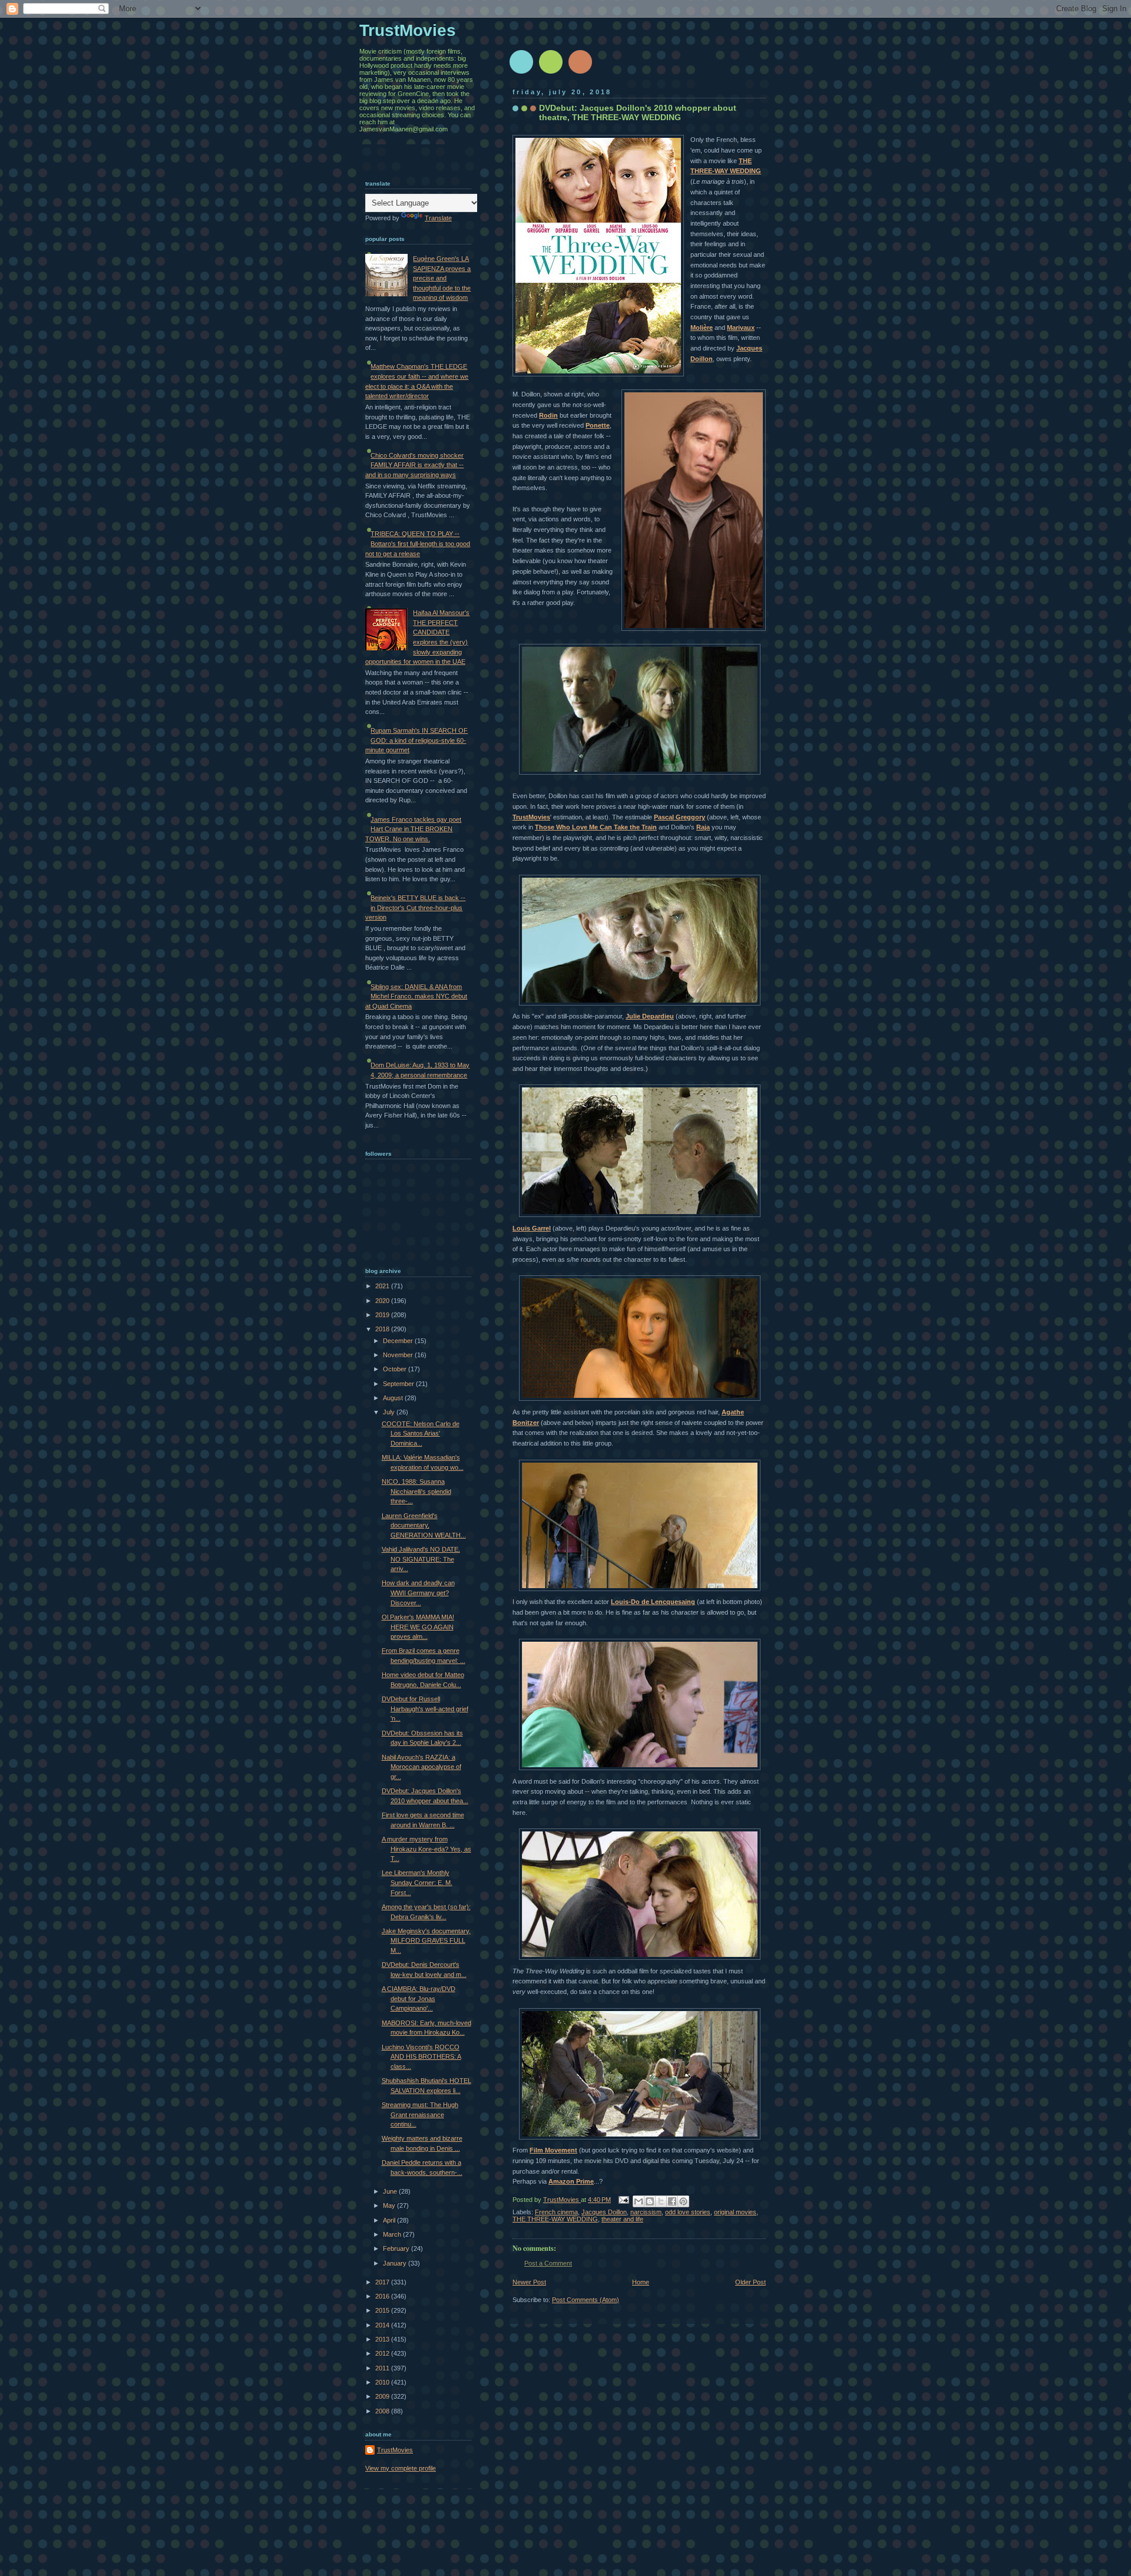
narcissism (646, 2212)
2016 (383, 2296)
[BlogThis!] (650, 2201)
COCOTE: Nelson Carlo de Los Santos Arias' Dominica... (421, 1434)
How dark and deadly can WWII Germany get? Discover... (418, 1593)
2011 (383, 2368)
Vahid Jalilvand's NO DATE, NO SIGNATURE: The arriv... (421, 1559)
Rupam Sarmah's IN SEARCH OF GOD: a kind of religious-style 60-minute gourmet (416, 740)
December (399, 1341)
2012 (383, 2353)
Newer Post (529, 2282)
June (391, 2191)
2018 (383, 1329)
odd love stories (688, 2212)
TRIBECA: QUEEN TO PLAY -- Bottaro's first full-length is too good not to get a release (418, 543)
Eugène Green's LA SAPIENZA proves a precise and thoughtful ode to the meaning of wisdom (442, 278)
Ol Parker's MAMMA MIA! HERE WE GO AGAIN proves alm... (418, 1627)
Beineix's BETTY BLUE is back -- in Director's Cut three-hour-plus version (415, 907)
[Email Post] (623, 2200)
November (399, 1355)
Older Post (750, 2282)
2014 (383, 2325)
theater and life (622, 2219)
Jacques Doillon (604, 2212)
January (396, 2263)
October (396, 1369)
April (390, 2220)
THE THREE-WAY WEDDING (555, 2219)
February (397, 2248)
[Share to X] (661, 2201)
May (390, 2205)
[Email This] (639, 2201)
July (390, 1412)
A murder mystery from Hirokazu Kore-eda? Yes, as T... (426, 1849)
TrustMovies (562, 2200)
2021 (383, 1286)
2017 (383, 2282)
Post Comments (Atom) (586, 2300)
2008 (383, 2411)
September (399, 1384)
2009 (383, 2396)
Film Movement (553, 2150)
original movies (735, 2212)
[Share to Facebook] (672, 2201)
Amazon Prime (571, 2181)
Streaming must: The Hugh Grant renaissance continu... (420, 2114)
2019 (383, 1315)
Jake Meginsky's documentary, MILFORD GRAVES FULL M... (426, 1941)
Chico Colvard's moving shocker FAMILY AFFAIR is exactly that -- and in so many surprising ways (414, 465)
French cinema (556, 2212)
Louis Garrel (532, 1228)
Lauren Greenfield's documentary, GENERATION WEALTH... (424, 1525)
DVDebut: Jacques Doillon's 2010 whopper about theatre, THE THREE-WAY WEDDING (638, 113)
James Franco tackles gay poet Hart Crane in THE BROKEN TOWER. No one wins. (413, 829)
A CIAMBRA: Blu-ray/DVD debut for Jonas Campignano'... (419, 1998)
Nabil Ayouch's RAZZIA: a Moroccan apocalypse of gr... (421, 1767)
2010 (383, 2382)
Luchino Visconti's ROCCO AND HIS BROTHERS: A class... (421, 2057)
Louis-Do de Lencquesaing (653, 1602)
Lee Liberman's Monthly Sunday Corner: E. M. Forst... (417, 1882)
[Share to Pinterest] (683, 2201)
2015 (383, 2310)
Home (641, 2282)
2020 (383, 1301)
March (393, 2234)
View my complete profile (401, 2468)
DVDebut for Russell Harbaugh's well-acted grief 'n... (425, 1709)
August (394, 1398)
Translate (438, 218)
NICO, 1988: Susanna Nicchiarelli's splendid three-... (416, 1491)
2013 (383, 2339)
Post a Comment (548, 2263)
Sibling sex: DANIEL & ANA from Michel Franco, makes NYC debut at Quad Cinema (416, 996)
